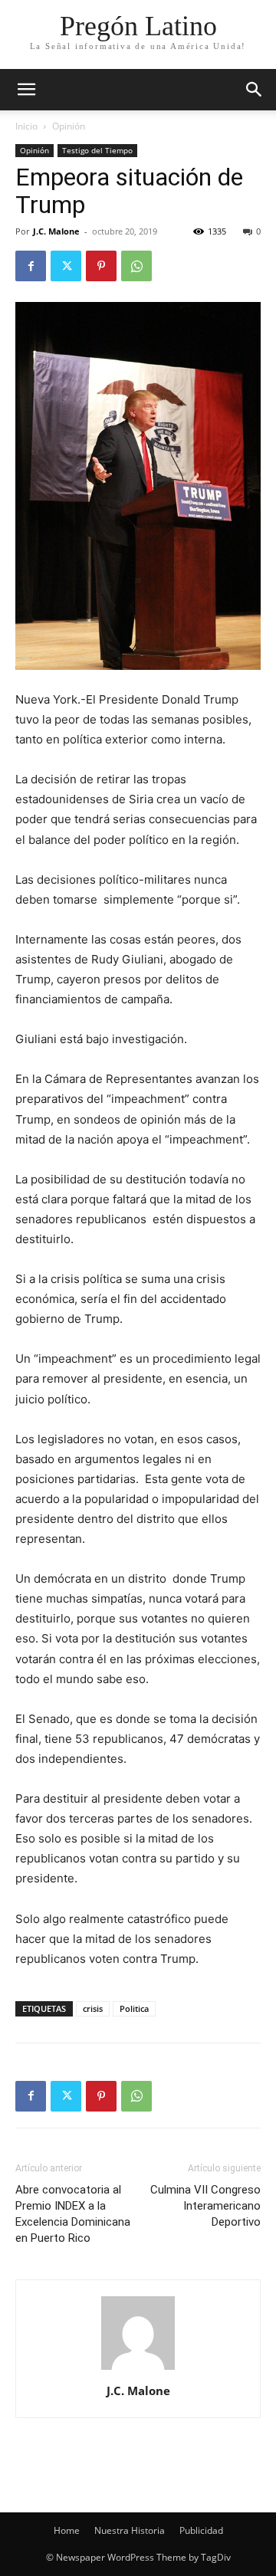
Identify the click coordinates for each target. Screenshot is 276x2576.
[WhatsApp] (136, 266)
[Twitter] (66, 266)
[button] (255, 90)
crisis (93, 2008)
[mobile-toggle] (26, 90)
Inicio (26, 126)
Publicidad (201, 2530)
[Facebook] (31, 266)
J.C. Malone (56, 231)
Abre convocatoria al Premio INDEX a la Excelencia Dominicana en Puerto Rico (73, 2214)
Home (67, 2530)
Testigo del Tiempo (97, 150)
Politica (134, 2008)
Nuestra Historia (130, 2530)
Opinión (69, 126)
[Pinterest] (101, 266)
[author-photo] (138, 2369)
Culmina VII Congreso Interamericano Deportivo (205, 2206)
